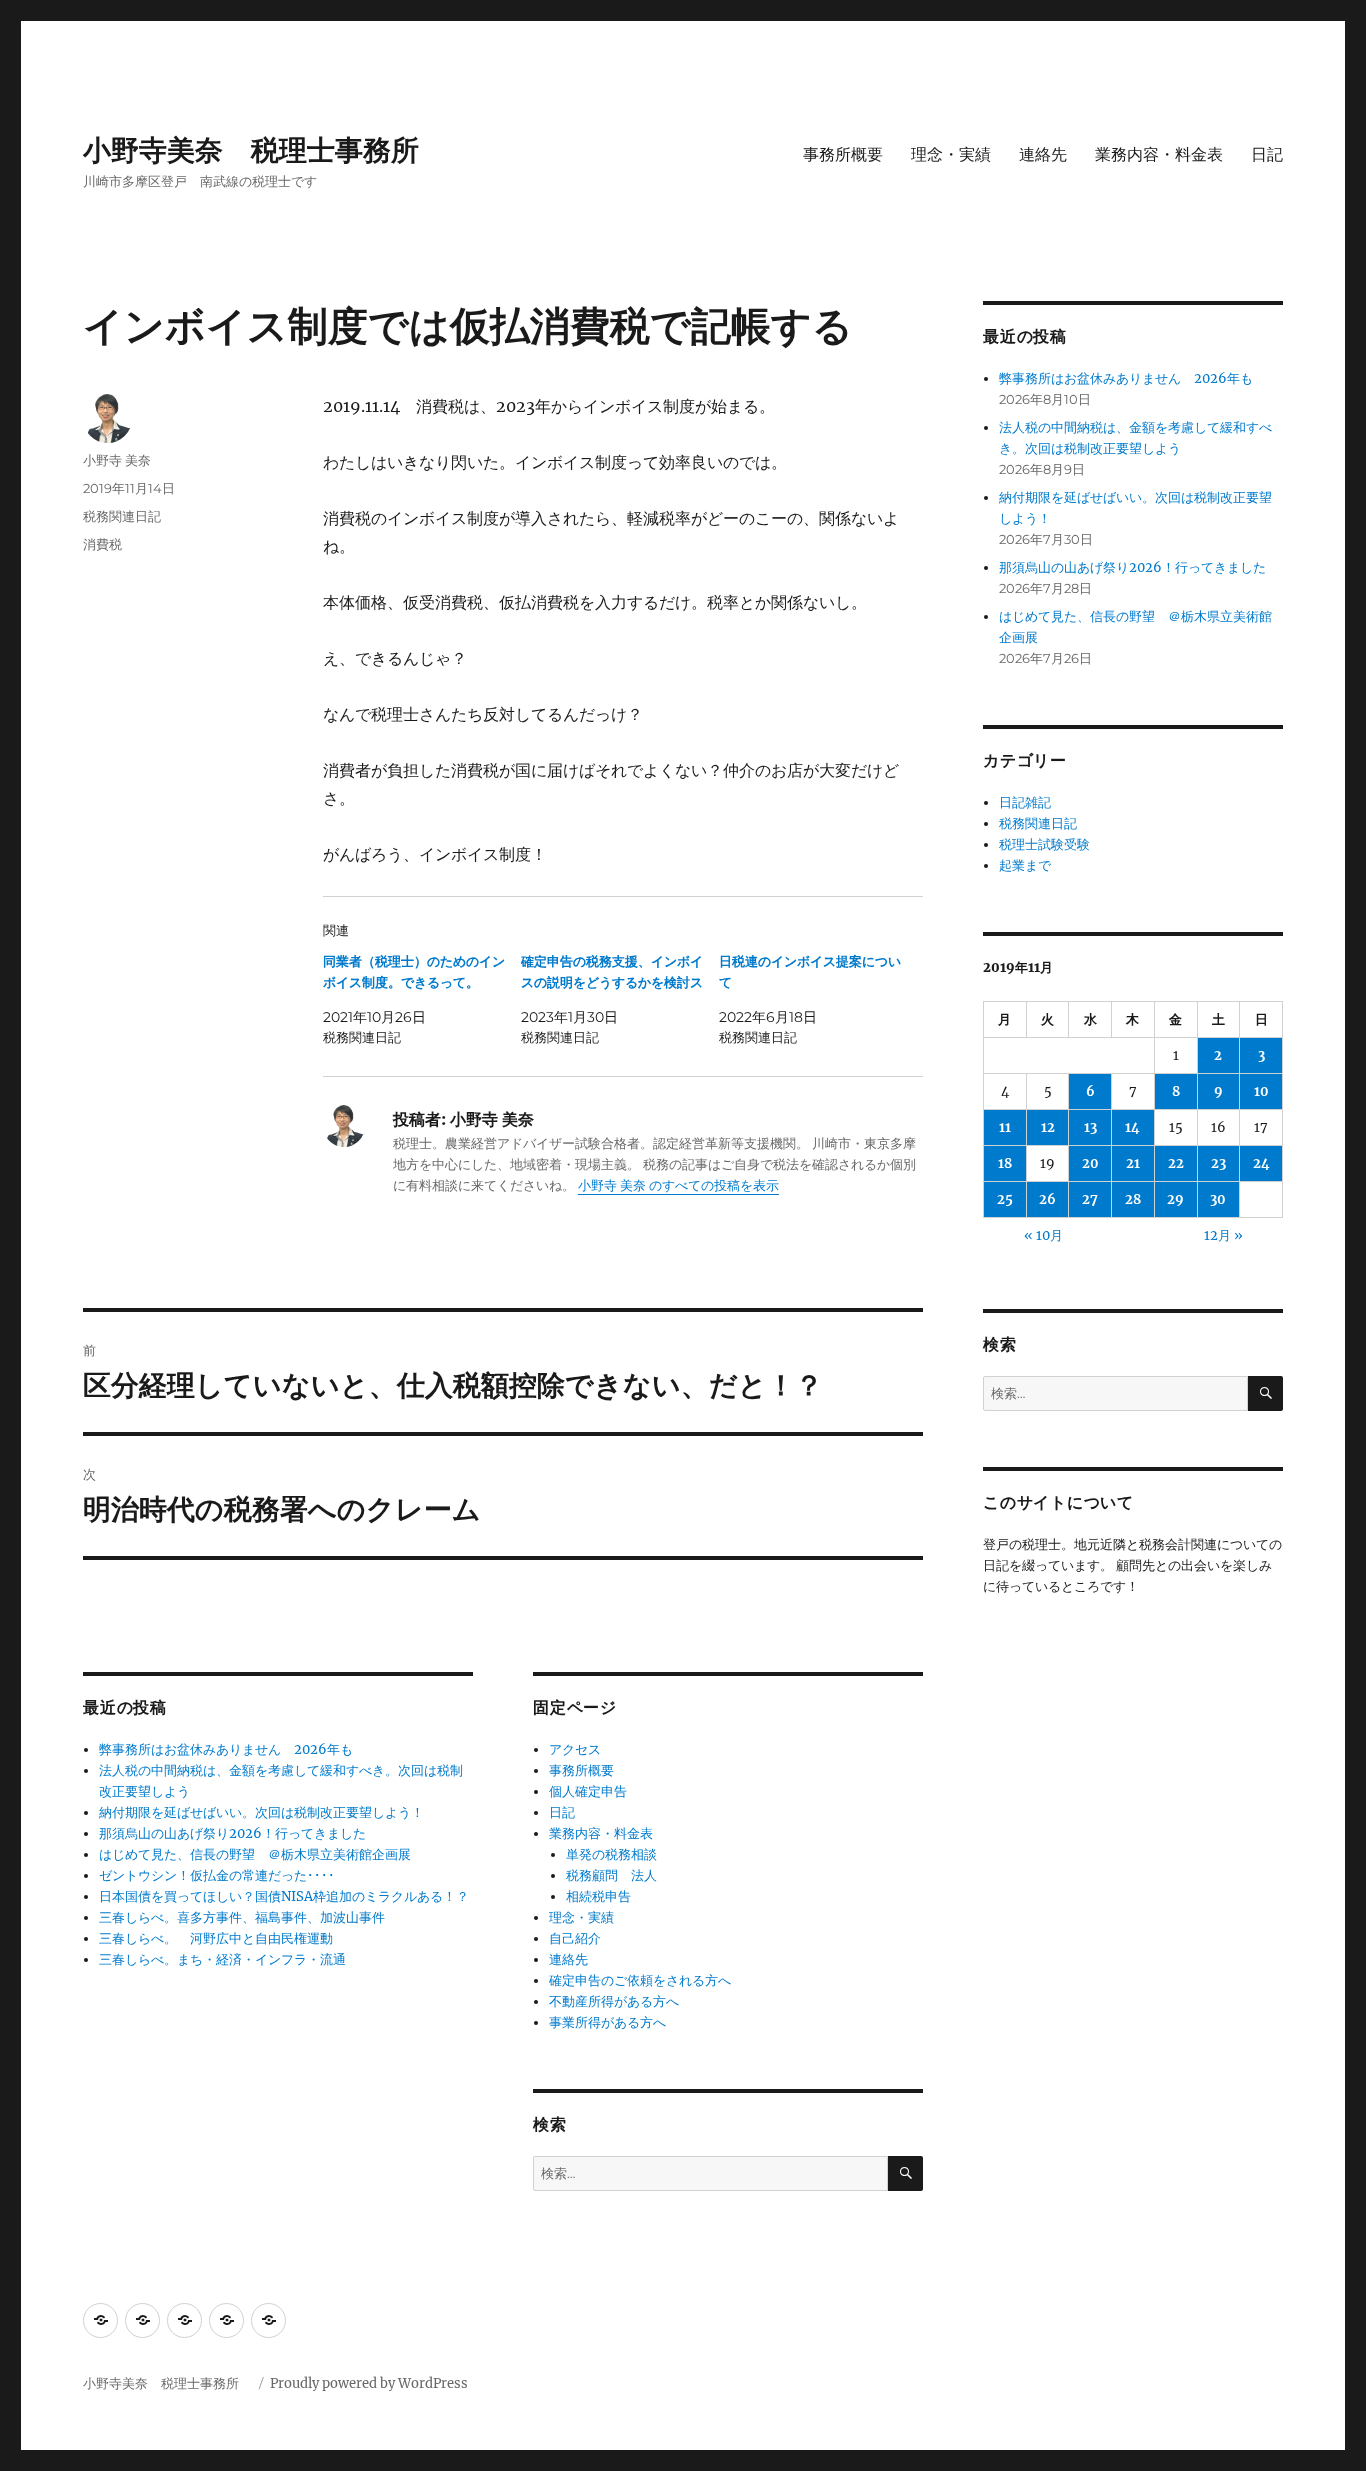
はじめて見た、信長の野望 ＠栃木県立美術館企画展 (255, 1854)
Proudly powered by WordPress (369, 2383)
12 (1048, 1127)
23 (1218, 1163)
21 (1133, 1163)
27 (1090, 1199)
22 (1176, 1163)
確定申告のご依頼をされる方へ (640, 1980)
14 (1132, 1127)
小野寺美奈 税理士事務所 (265, 150)
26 (1047, 1199)
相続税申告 (598, 1896)
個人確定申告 (588, 1791)
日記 (1267, 154)
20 (1090, 1163)
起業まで (1025, 865)
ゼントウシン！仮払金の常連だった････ (217, 1875)
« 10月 (1043, 1235)
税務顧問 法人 (611, 1875)
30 (1218, 1199)
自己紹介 (575, 1938)
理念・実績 (951, 154)
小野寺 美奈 (117, 460)
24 (1261, 1163)
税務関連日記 (122, 516)
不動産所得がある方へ (614, 2001)
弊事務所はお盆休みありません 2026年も (226, 1749)
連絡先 (1043, 154)
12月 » (1223, 1235)
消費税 (102, 544)
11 (1005, 1127)
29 (1175, 1199)
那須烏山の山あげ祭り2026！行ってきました (232, 1833)
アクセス (575, 1749)
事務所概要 (843, 154)
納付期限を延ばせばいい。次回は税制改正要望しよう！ (261, 1812)
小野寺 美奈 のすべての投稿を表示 (678, 1185)
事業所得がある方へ (607, 2022)
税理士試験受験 (1044, 844)
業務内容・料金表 (1159, 154)
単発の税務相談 (618, 1854)
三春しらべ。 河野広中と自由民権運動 (216, 1938)
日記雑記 (1025, 802)
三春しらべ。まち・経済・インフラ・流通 (222, 1959)
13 (1090, 1127)
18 (1005, 1163)
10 (1261, 1091)
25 (1005, 1199)
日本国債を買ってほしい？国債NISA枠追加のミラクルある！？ (284, 1896)
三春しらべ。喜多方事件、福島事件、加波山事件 (242, 1917)
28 (1133, 1199)
